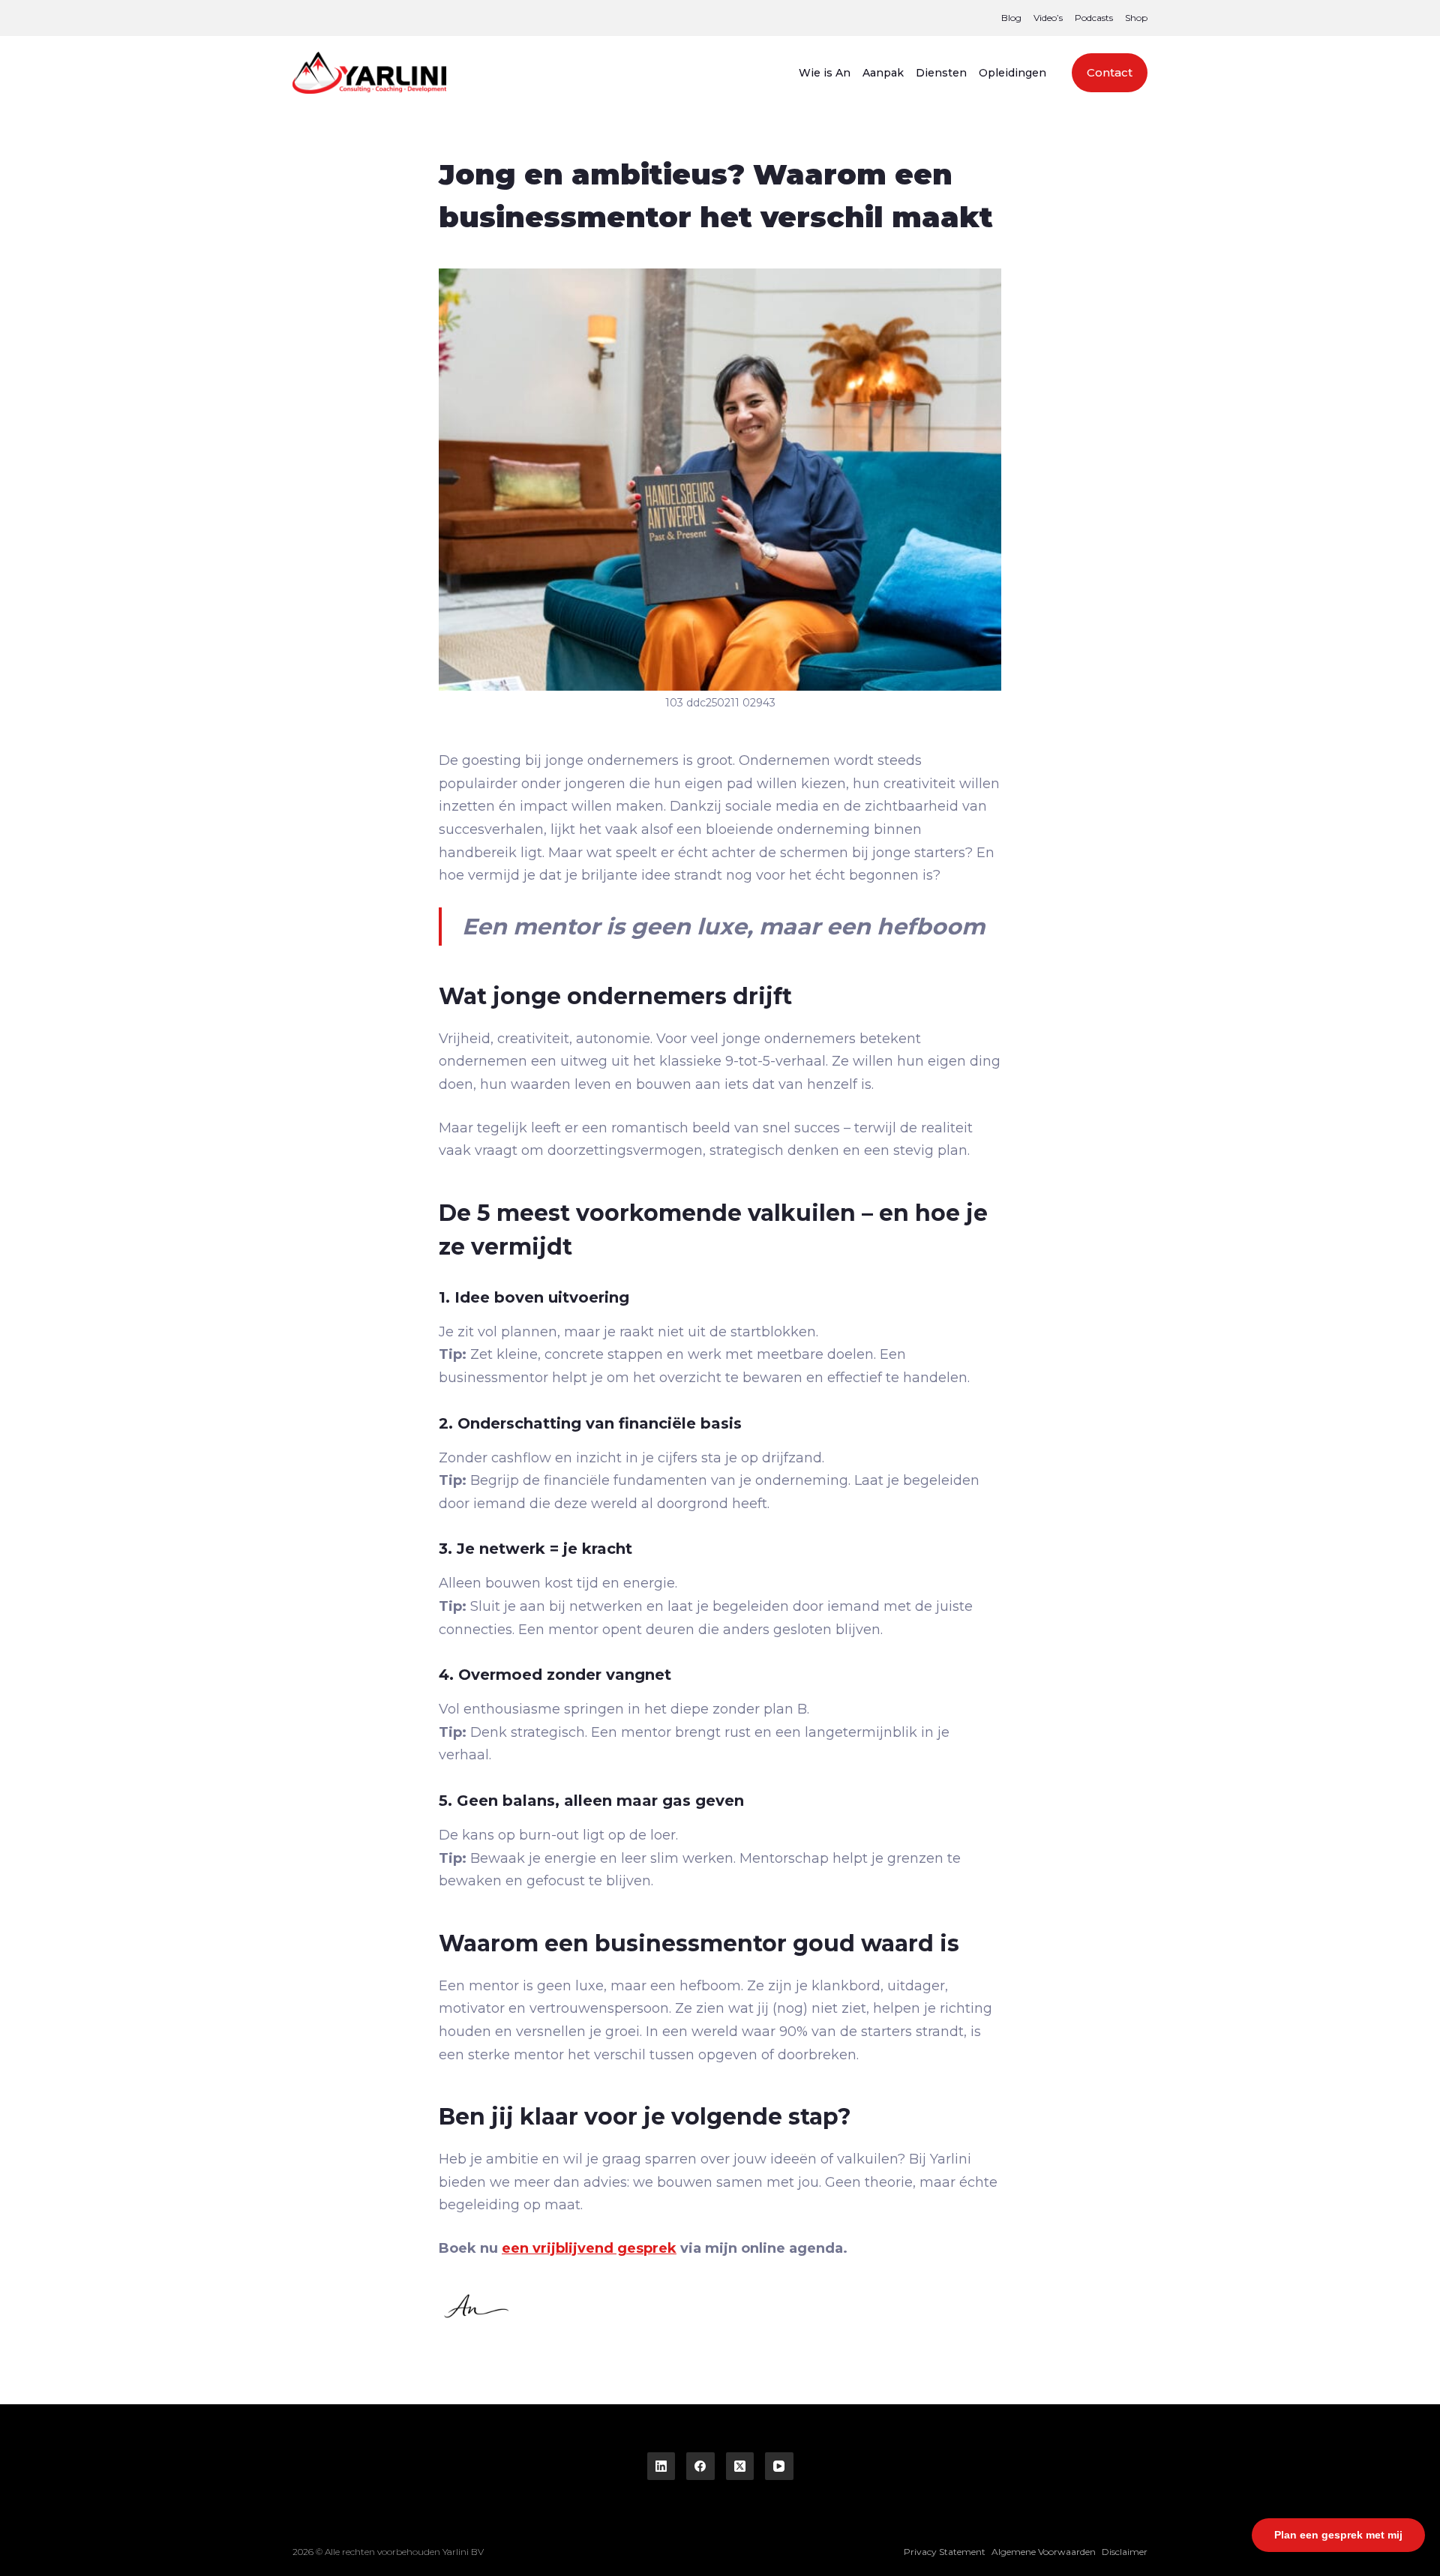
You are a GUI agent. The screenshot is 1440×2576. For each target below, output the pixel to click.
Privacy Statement (945, 2552)
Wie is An (825, 73)
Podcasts (1094, 18)
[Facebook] (700, 2467)
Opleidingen (1012, 73)
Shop (1136, 18)
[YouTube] (779, 2467)
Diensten (941, 73)
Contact (1110, 72)
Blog (1011, 18)
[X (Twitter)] (740, 2467)
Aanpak (883, 73)
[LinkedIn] (661, 2467)
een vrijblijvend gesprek (589, 2248)
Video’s (1048, 18)
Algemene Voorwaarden (1044, 2552)
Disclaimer (1125, 2552)
